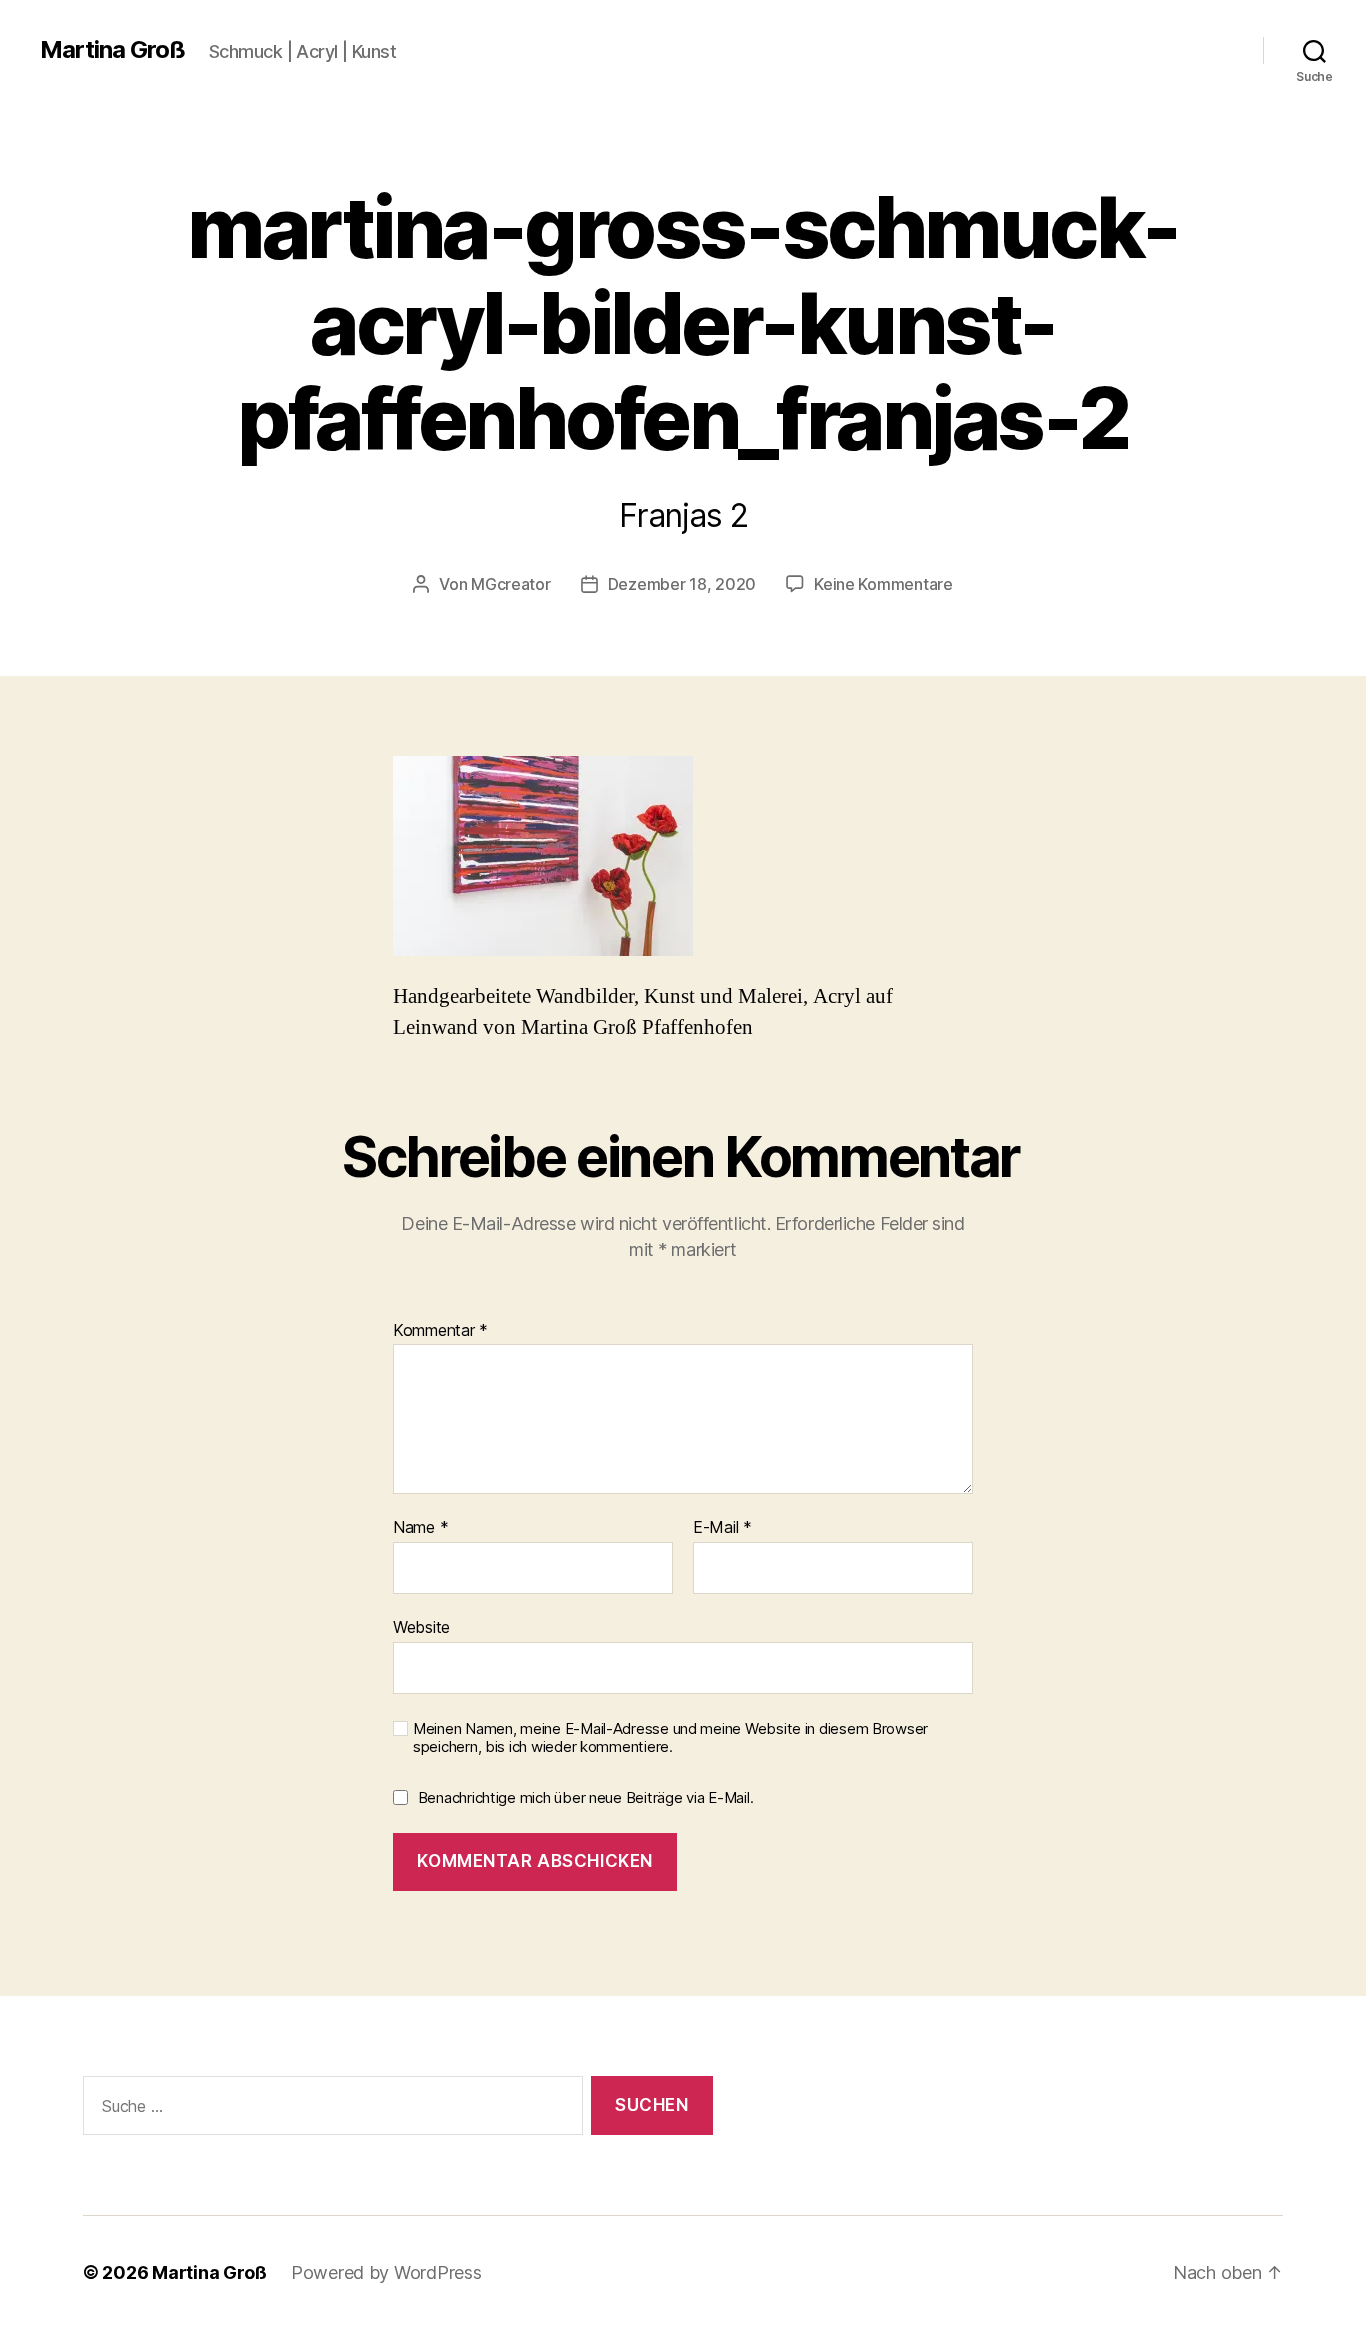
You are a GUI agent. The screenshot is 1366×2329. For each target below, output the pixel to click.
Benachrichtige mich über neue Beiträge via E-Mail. (586, 1797)
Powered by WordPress (386, 2272)
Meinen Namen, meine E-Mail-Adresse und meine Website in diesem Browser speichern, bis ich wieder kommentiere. (670, 1738)
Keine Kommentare (883, 584)
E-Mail (722, 1528)
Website (421, 1626)
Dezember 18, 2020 (682, 584)
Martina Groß (112, 50)
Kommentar (440, 1331)
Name (420, 1528)
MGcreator (511, 584)
